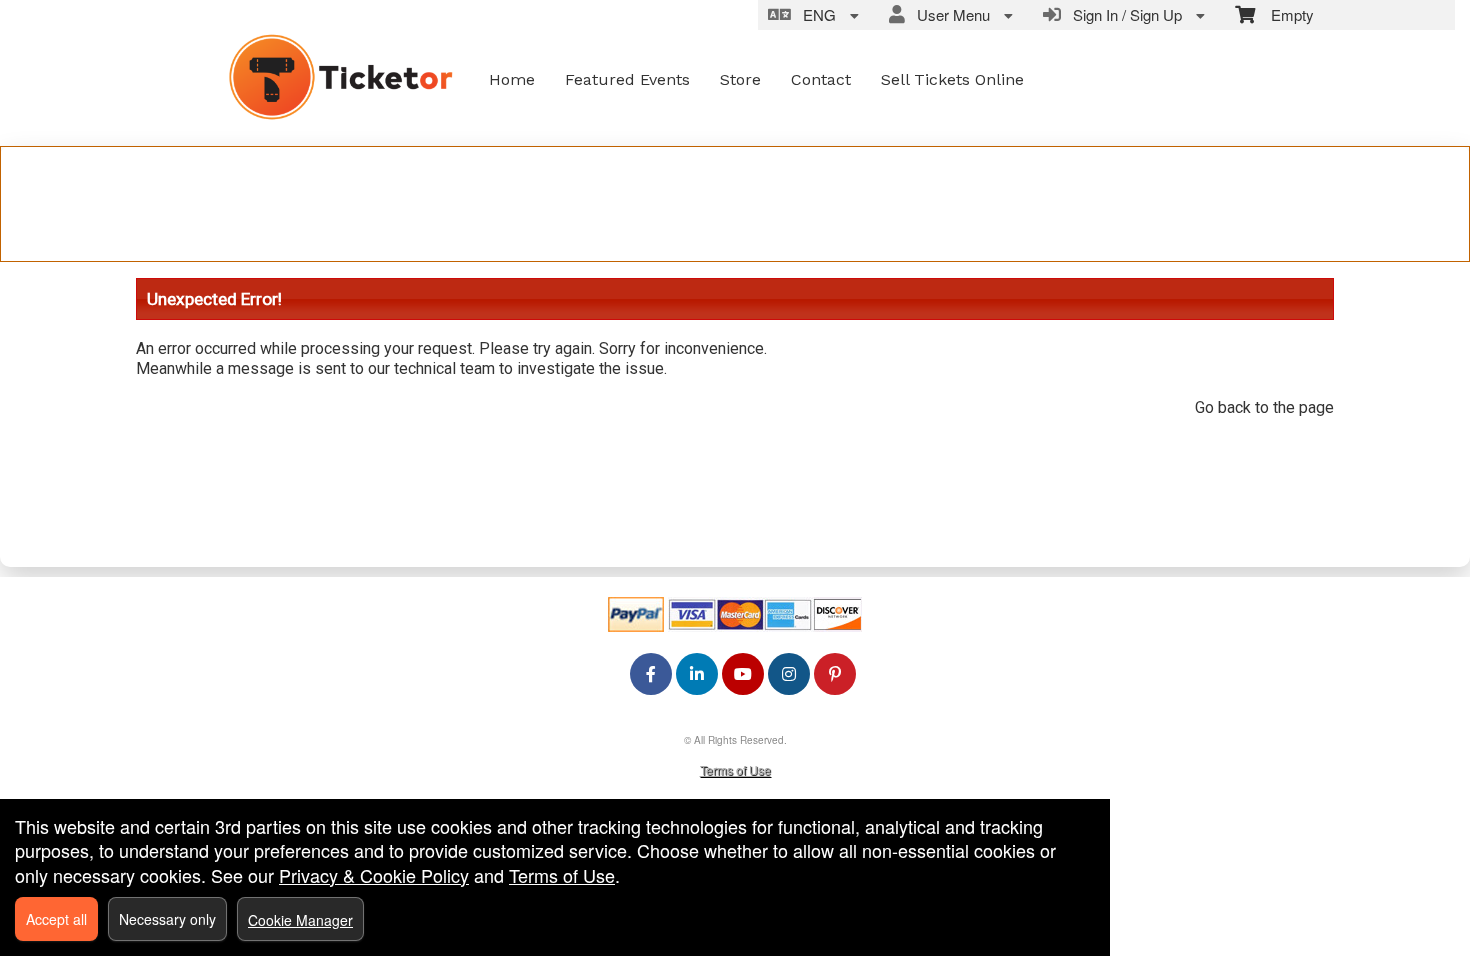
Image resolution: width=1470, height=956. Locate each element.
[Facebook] (651, 673)
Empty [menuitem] (1284, 14)
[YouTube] (743, 673)
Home (512, 79)
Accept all (56, 919)
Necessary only (167, 919)
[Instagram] (789, 673)
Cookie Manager (300, 920)
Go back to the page (1264, 407)
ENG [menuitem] (815, 14)
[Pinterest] (835, 673)
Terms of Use (735, 769)
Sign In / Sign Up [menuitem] (1123, 14)
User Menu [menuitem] (949, 14)
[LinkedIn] (697, 673)
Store (740, 79)
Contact (821, 79)
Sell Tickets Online (952, 79)
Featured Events (627, 79)
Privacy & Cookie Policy (374, 875)
